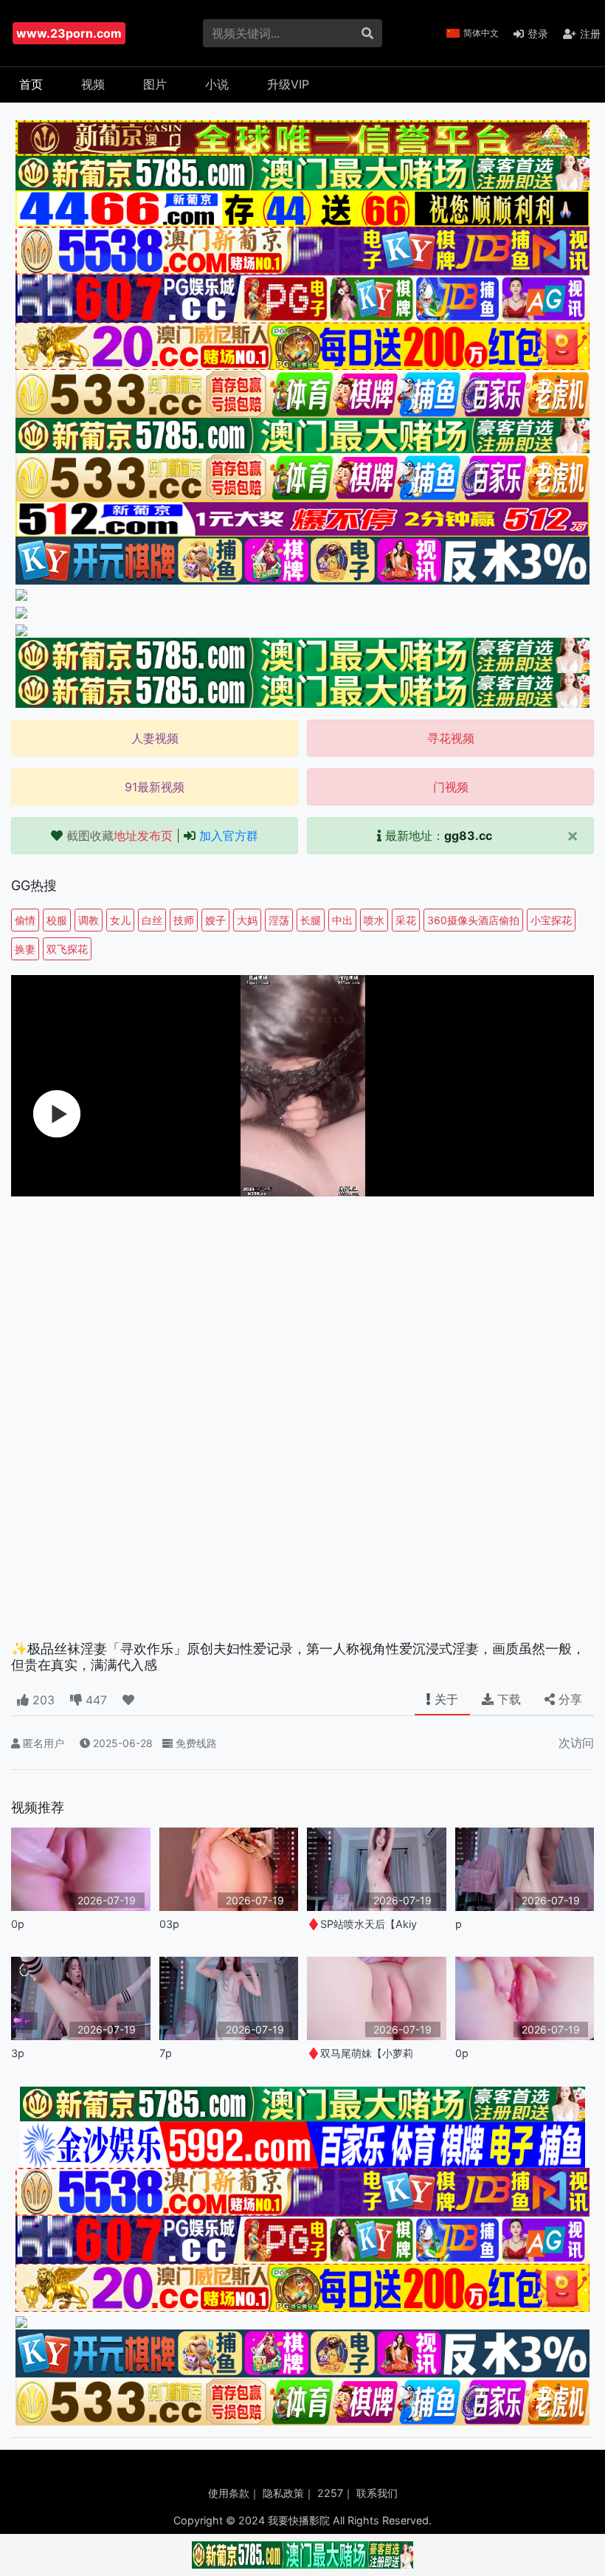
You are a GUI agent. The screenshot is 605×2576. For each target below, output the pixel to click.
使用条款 (229, 2493)
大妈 (247, 920)
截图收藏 (120, 836)
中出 (342, 920)
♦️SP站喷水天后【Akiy (362, 1924)
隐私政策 (283, 2493)
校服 (57, 920)
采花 (406, 920)
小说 (217, 84)
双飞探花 (67, 949)
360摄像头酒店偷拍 (473, 920)
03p (169, 1924)
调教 (89, 920)
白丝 (152, 920)
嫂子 (215, 920)
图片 (155, 84)
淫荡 (279, 920)
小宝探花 (551, 920)
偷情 (25, 920)
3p (18, 2053)
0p (18, 1924)
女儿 (120, 920)
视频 (93, 84)
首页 (31, 84)
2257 (330, 2493)
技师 (184, 920)
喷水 (374, 920)
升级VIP (288, 84)
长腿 (311, 920)
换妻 (25, 949)
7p (166, 2053)
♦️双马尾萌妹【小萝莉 (360, 2053)
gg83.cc (468, 836)
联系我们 (377, 2493)
